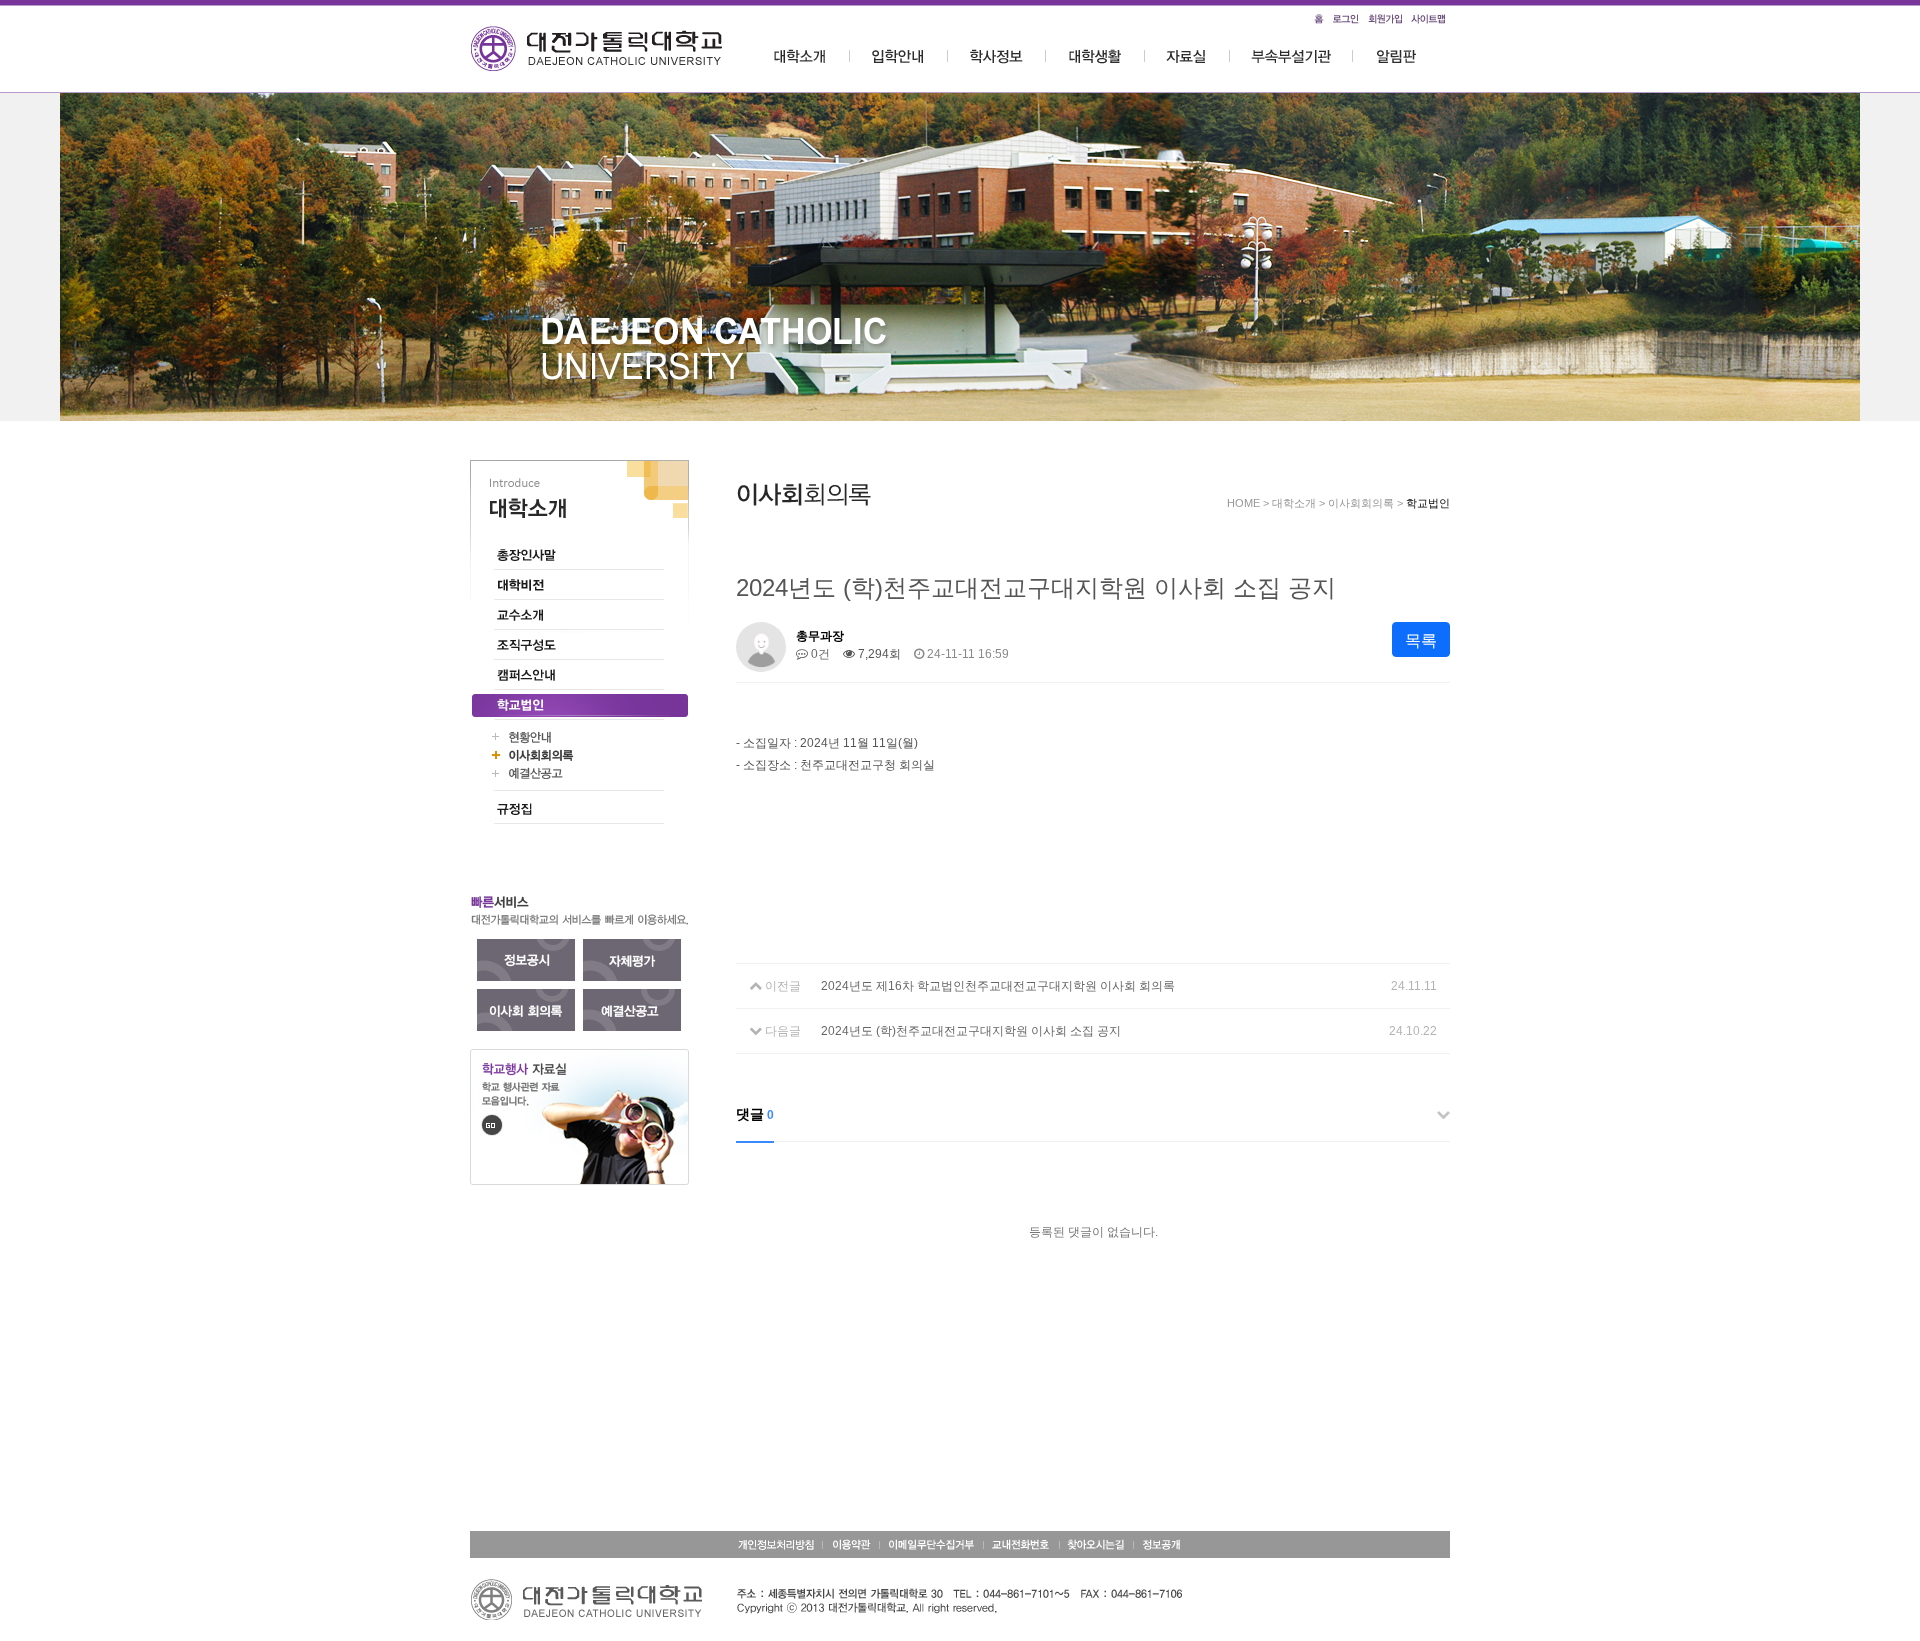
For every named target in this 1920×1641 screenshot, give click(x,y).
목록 (1421, 640)
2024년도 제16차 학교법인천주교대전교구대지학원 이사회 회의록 (998, 986)
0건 (819, 654)
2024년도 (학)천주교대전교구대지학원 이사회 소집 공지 (971, 1031)
